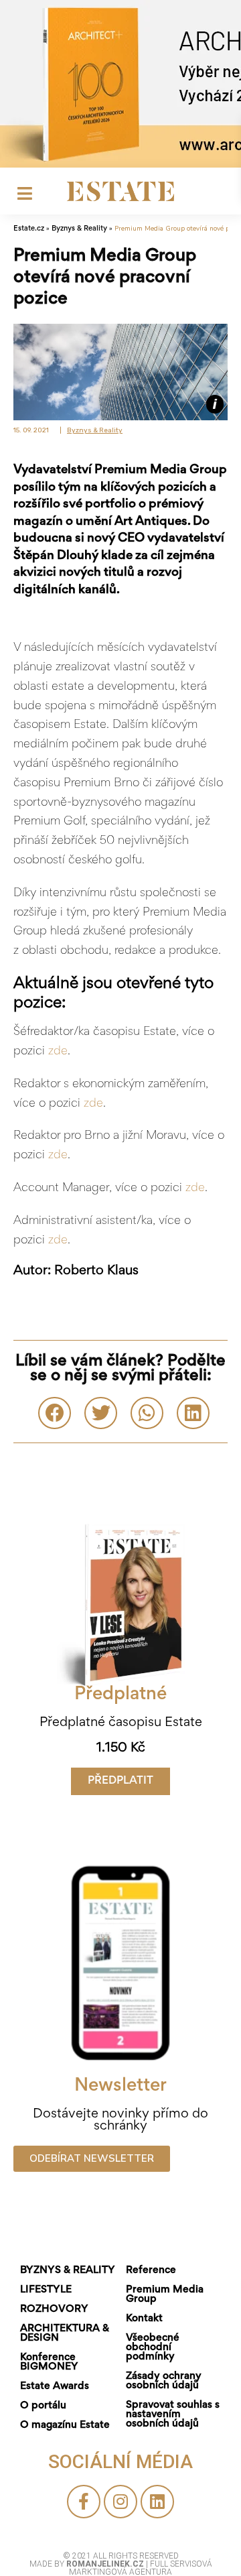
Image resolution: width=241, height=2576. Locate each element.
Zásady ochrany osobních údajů (164, 2381)
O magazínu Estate (65, 2425)
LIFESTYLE (46, 2290)
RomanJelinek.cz (106, 2564)
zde (58, 1052)
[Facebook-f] (84, 2502)
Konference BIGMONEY (49, 2362)
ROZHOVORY (54, 2309)
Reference (151, 2270)
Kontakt (144, 2319)
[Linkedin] (157, 2502)
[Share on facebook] (55, 1413)
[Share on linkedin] (193, 1413)
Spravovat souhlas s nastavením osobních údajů (173, 2414)
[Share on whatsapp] (147, 1413)
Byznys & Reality (79, 229)
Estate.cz (29, 229)
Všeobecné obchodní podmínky (153, 2347)
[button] (120, 1781)
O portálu (43, 2406)
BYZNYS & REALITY (68, 2270)
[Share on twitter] (101, 1413)
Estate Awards (55, 2386)
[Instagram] (120, 2502)
